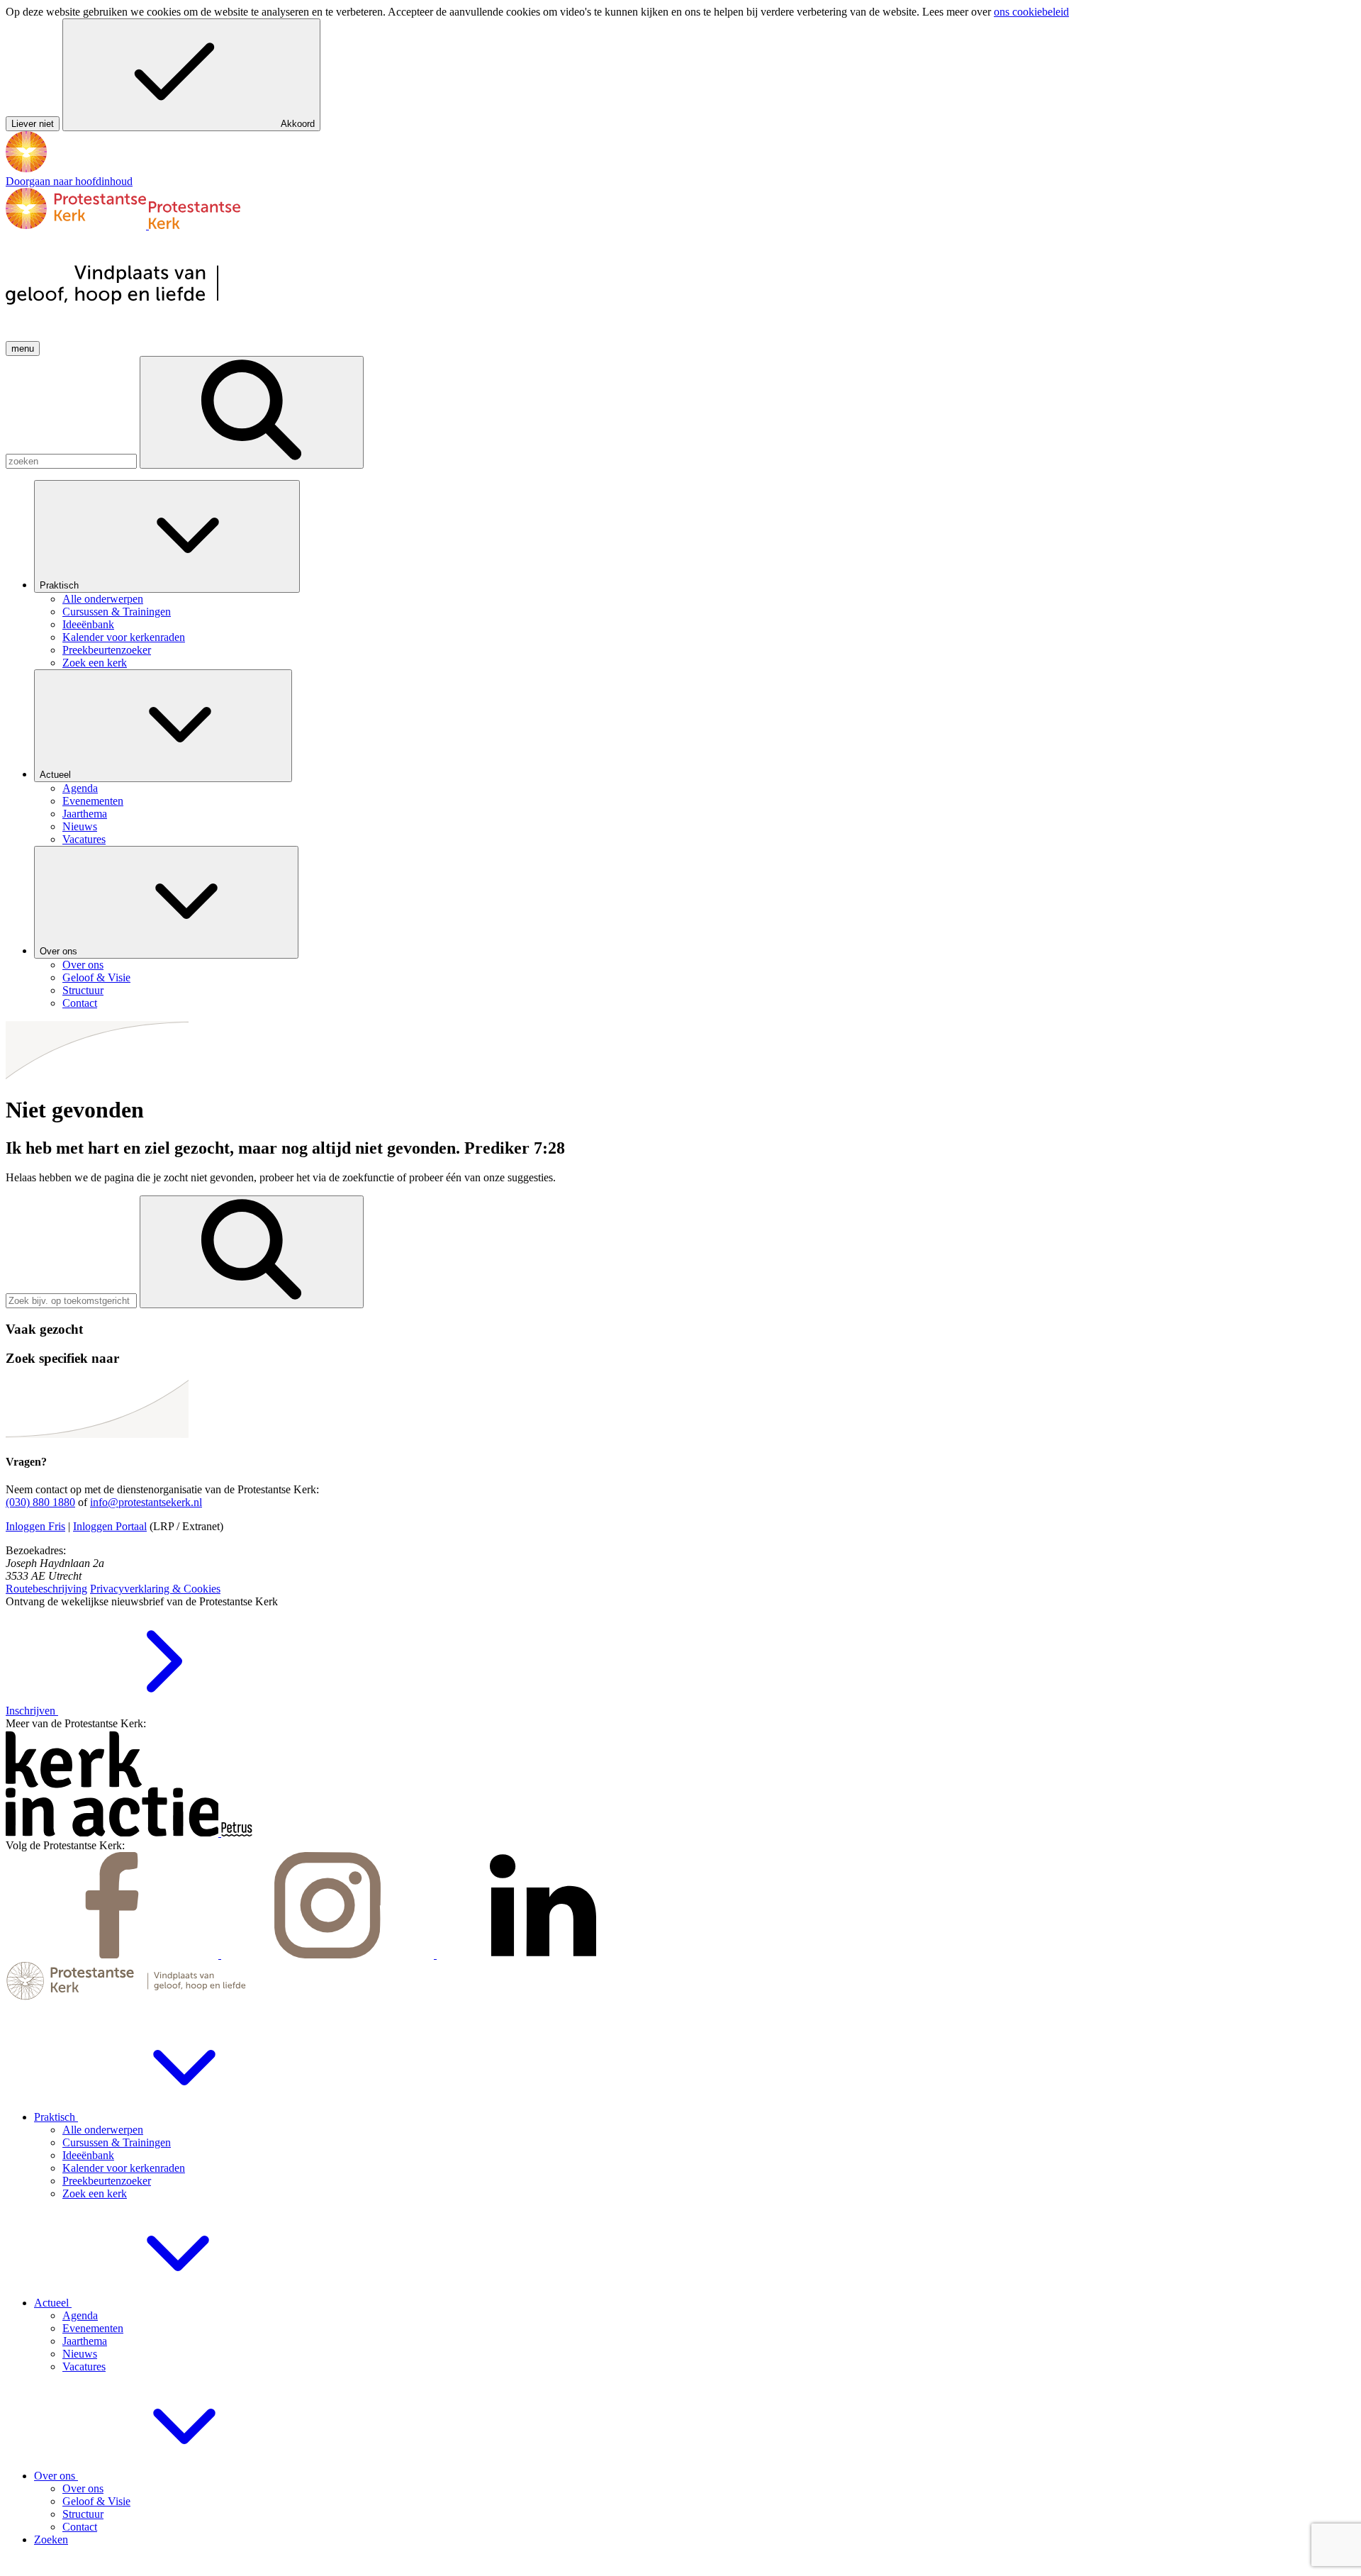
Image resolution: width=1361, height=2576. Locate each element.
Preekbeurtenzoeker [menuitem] (107, 650)
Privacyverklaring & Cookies (155, 1589)
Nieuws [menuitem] (80, 826)
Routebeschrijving (46, 1589)
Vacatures (84, 2366)
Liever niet (33, 124)
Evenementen (93, 2328)
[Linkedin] (543, 1955)
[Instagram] (329, 1955)
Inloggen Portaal (110, 1526)
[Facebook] (113, 1955)
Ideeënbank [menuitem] (88, 624)
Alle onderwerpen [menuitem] (103, 599)
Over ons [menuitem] (83, 965)
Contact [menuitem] (80, 1003)
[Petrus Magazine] (237, 1833)
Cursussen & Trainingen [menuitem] (117, 612)
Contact (80, 2527)
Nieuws (80, 2354)
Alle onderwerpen (103, 2130)
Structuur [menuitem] (83, 990)
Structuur (83, 2514)
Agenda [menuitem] (80, 788)
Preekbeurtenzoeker (107, 2181)
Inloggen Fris (35, 1526)
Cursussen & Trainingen (117, 2142)
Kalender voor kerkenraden (124, 2168)
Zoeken (51, 2539)
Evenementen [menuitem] (93, 801)
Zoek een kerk (95, 2193)
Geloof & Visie (96, 2501)
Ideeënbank (88, 2155)
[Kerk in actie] (113, 1833)
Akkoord (298, 124)
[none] (695, 575)
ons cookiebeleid (1031, 12)
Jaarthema (85, 2341)
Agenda (80, 2315)
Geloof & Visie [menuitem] (96, 977)
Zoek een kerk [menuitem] (95, 663)
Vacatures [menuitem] (84, 839)
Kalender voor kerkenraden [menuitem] (124, 637)
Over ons (60, 951)
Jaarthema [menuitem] (85, 814)
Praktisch (61, 585)
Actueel (57, 775)
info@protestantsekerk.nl (146, 1502)
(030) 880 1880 (40, 1502)
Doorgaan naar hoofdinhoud (69, 181)
